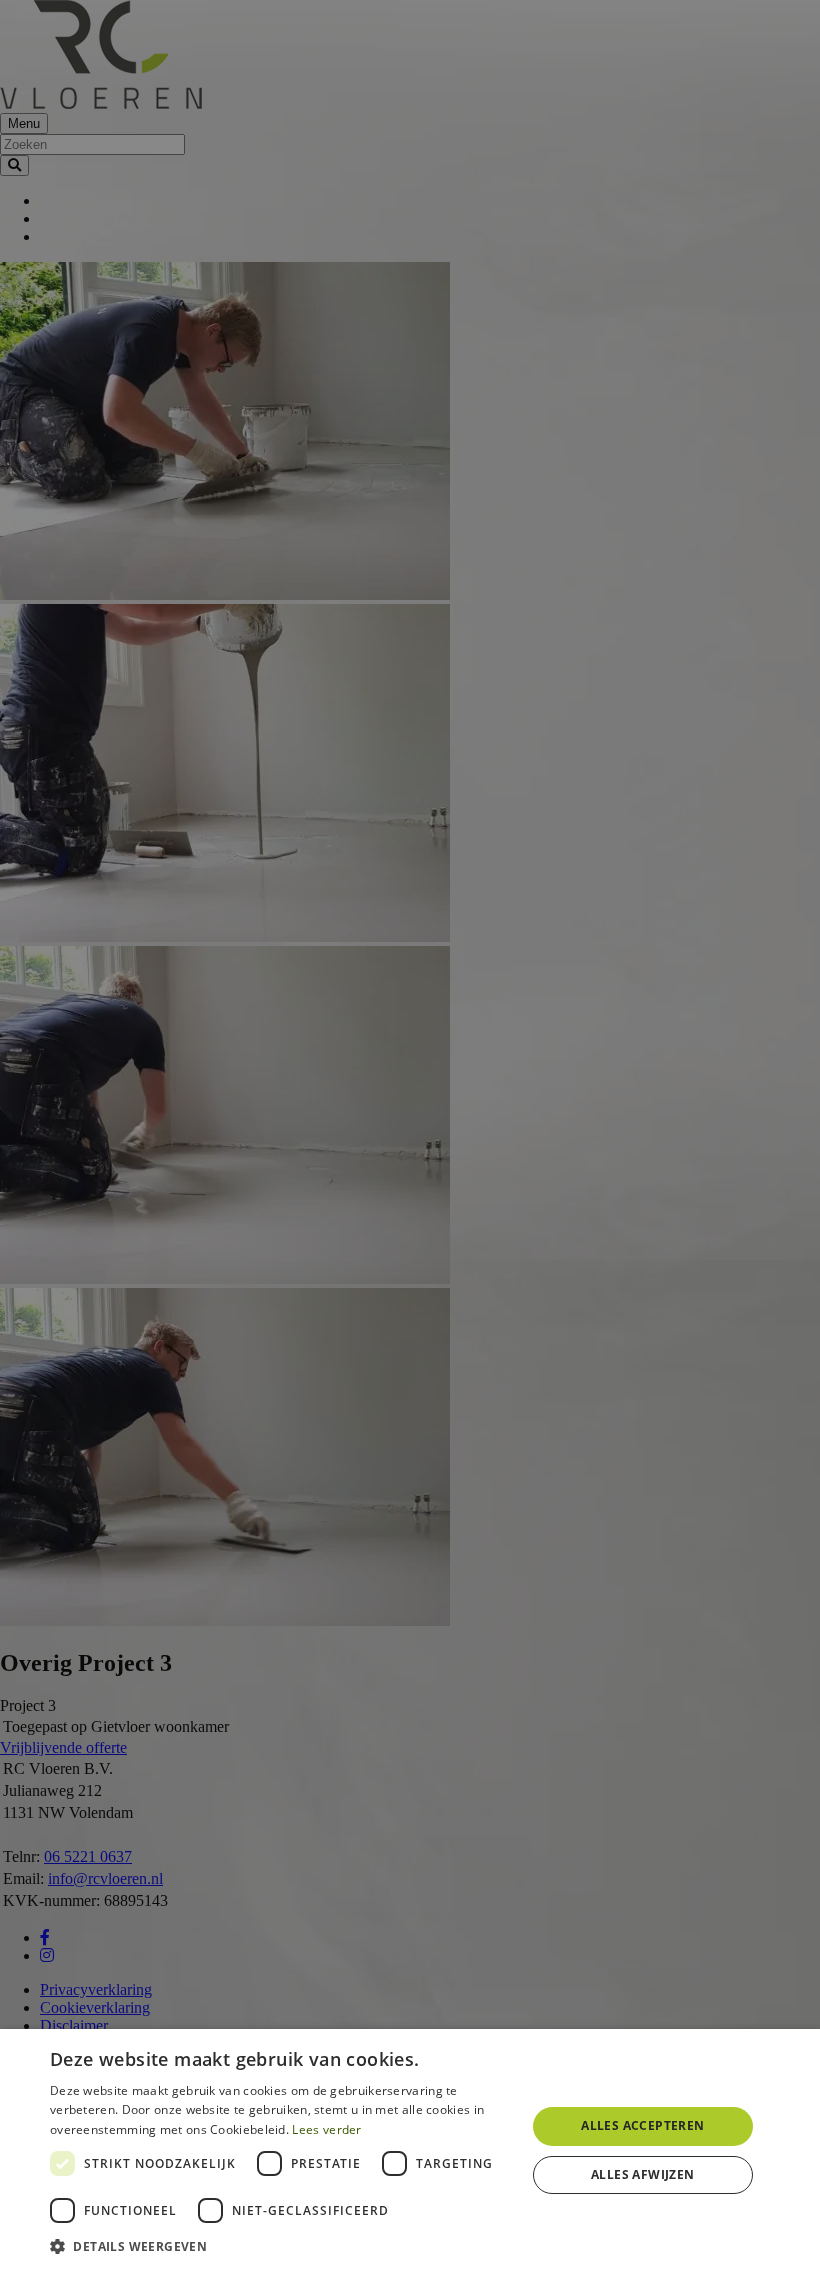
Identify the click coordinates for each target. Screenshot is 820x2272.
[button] (281, 2245)
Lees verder (326, 2129)
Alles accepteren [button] (642, 2125)
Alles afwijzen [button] (643, 2174)
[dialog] (410, 2150)
